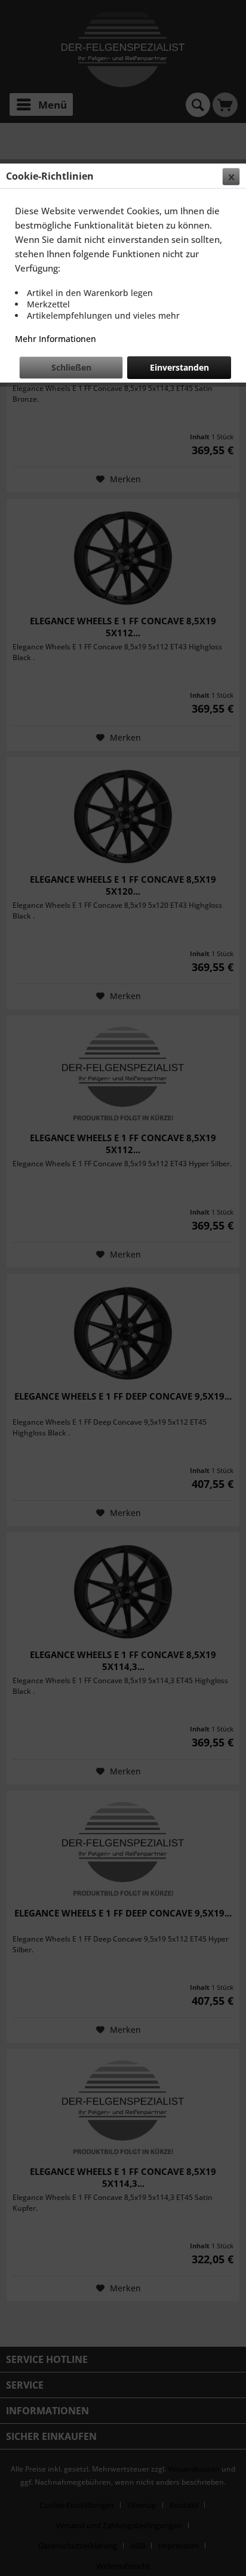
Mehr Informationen (56, 339)
